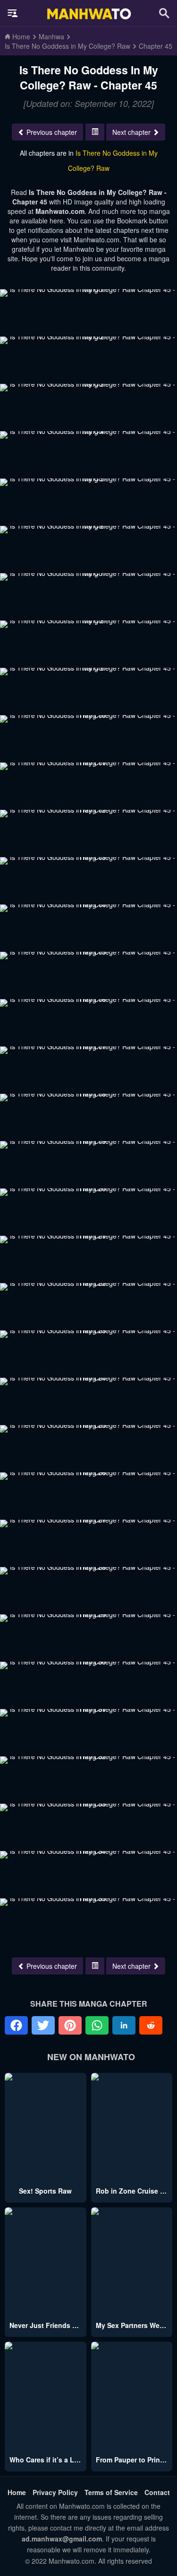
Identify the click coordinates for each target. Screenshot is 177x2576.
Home (17, 2492)
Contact (157, 2492)
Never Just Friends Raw (48, 2325)
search (164, 13)
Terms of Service (111, 2492)
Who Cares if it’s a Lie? (47, 2460)
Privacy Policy (55, 2492)
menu (13, 13)
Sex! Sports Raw (45, 2191)
